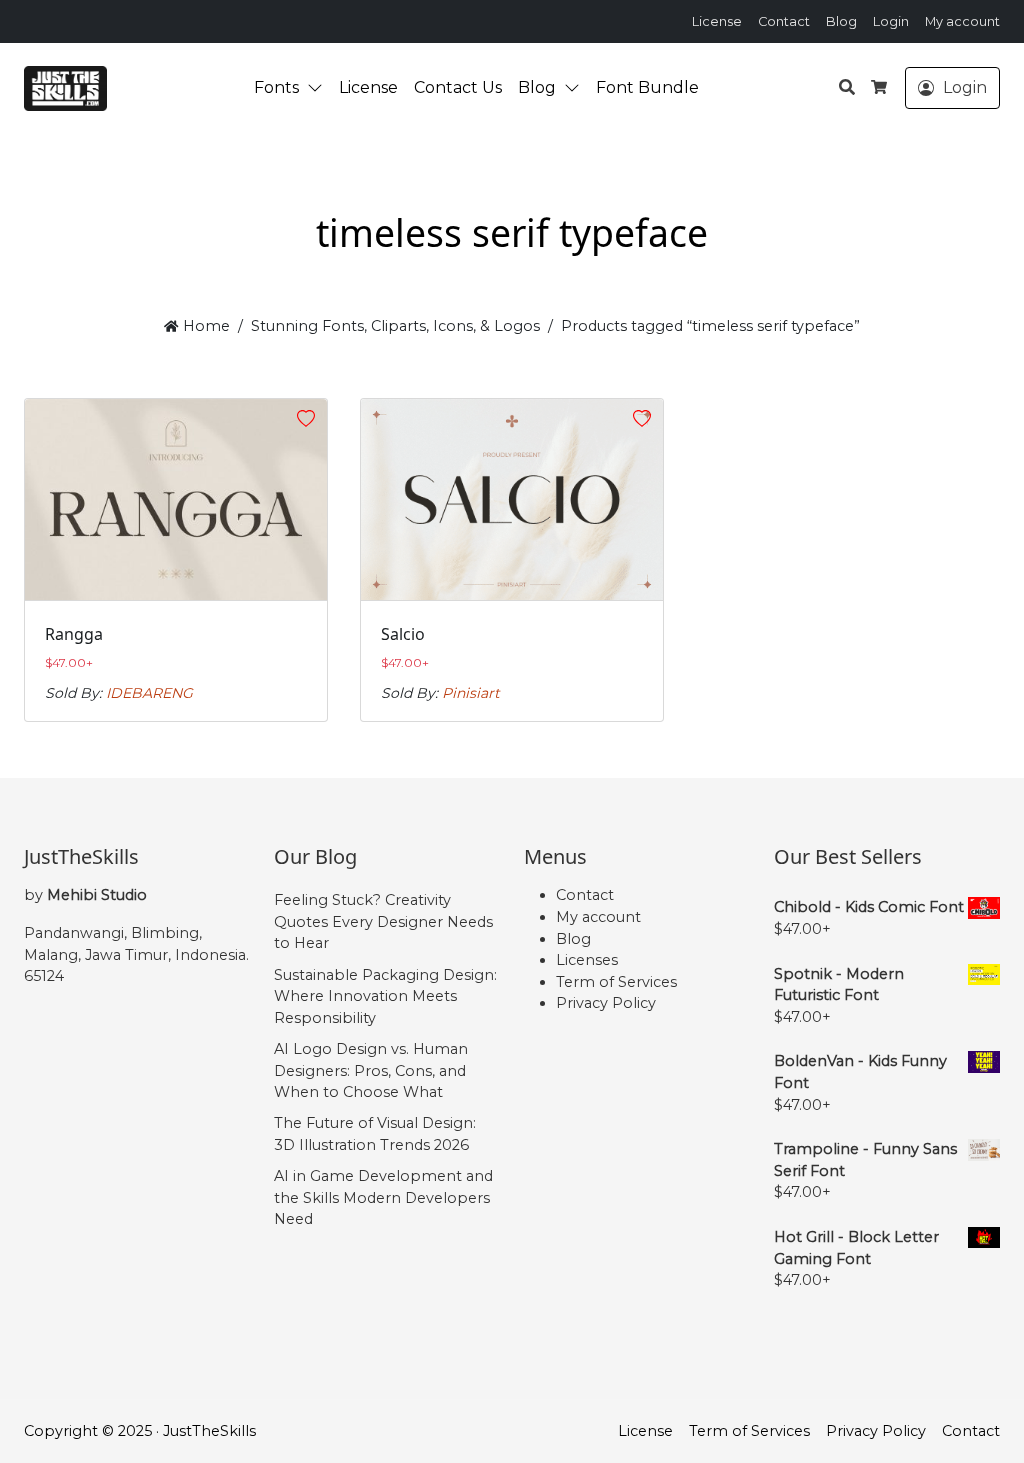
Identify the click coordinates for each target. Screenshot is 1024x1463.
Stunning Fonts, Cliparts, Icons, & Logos (395, 326)
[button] (319, 88)
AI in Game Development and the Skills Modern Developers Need (383, 1197)
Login (891, 21)
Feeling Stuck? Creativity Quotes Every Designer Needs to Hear (383, 921)
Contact (784, 21)
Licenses (587, 960)
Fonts (276, 87)
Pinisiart (471, 693)
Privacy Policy (606, 1003)
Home (204, 326)
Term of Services (616, 982)
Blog (841, 21)
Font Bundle (647, 87)
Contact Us (458, 87)
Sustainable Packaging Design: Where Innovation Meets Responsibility (385, 996)
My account (962, 21)
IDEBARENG (149, 693)
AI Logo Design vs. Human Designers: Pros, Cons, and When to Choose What (371, 1070)
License (717, 21)
